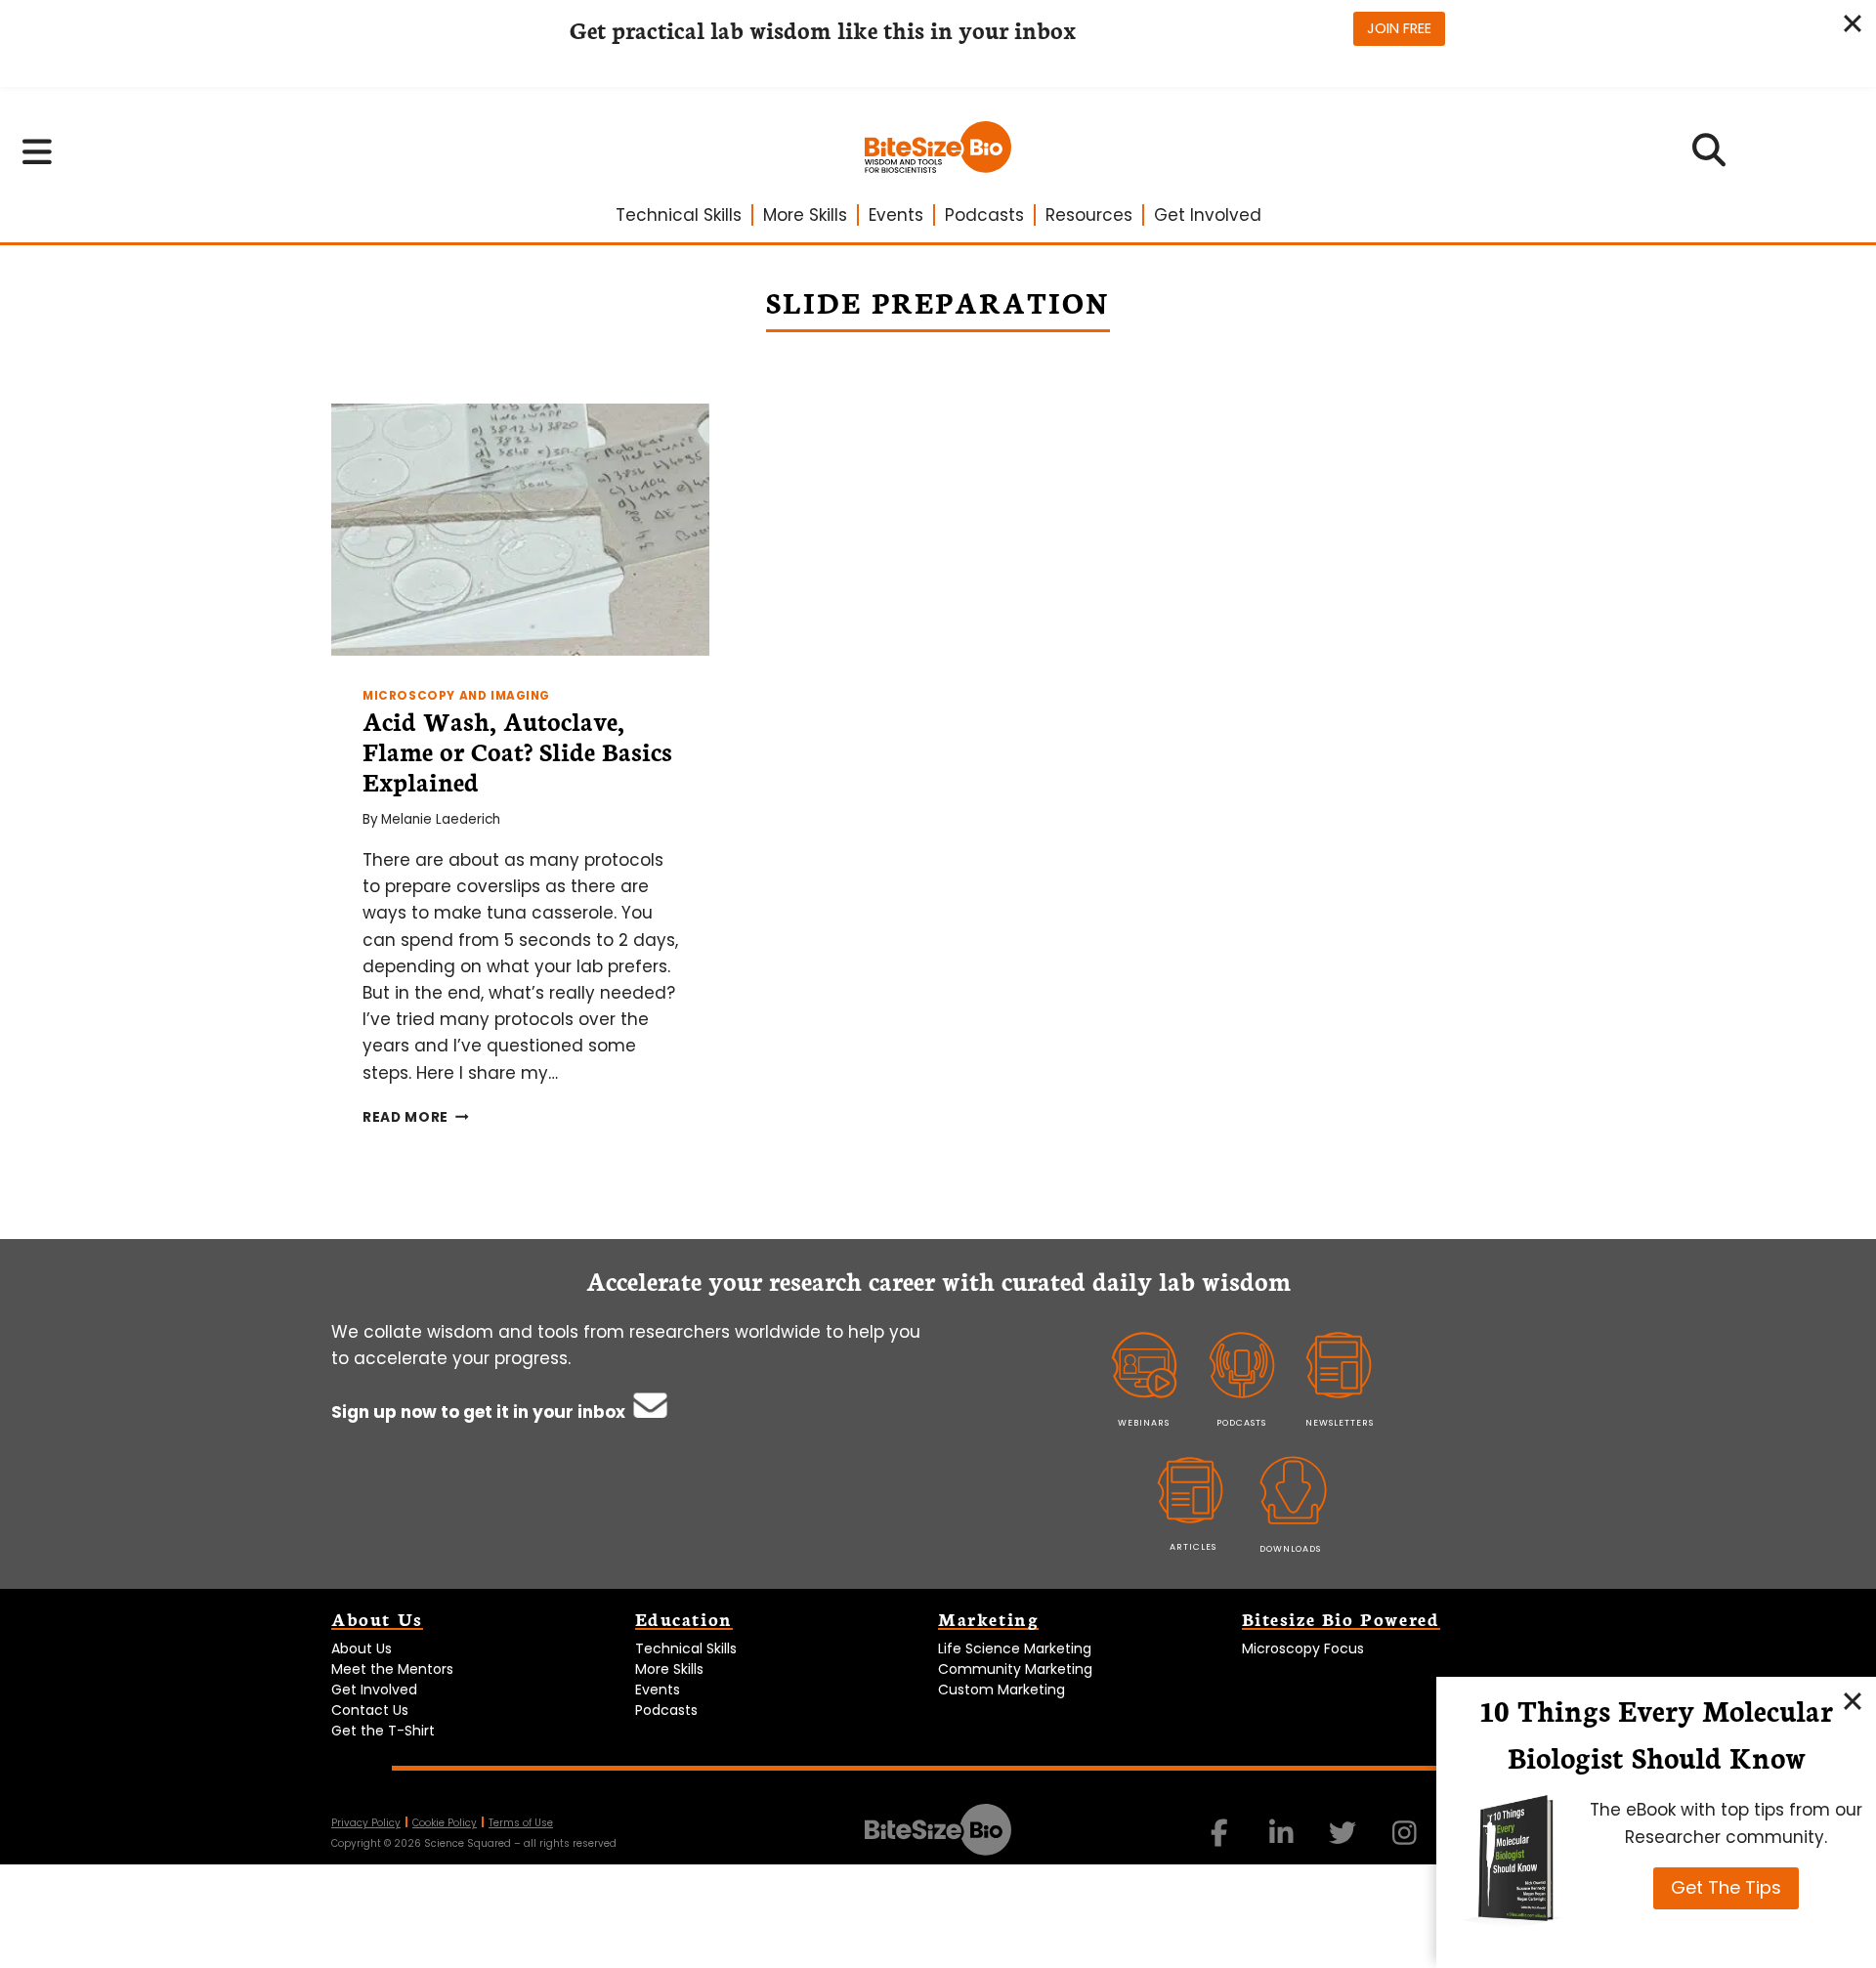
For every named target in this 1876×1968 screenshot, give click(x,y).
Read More (416, 1117)
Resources (1089, 215)
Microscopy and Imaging (456, 696)
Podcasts (984, 215)
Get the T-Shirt (383, 1731)
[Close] (1853, 1700)
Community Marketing (1015, 1669)
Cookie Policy (445, 1823)
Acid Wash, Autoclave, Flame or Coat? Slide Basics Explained (517, 750)
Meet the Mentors (392, 1669)
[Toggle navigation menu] (38, 151)
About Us (362, 1648)
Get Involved (1208, 215)
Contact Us (370, 1710)
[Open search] (1709, 156)
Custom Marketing (1002, 1690)
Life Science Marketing (1015, 1648)
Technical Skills (679, 215)
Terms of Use (521, 1823)
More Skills (805, 215)
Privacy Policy (366, 1823)
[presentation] (520, 530)
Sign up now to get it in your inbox (480, 1412)
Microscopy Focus (1303, 1648)
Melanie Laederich (441, 819)
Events (896, 215)
